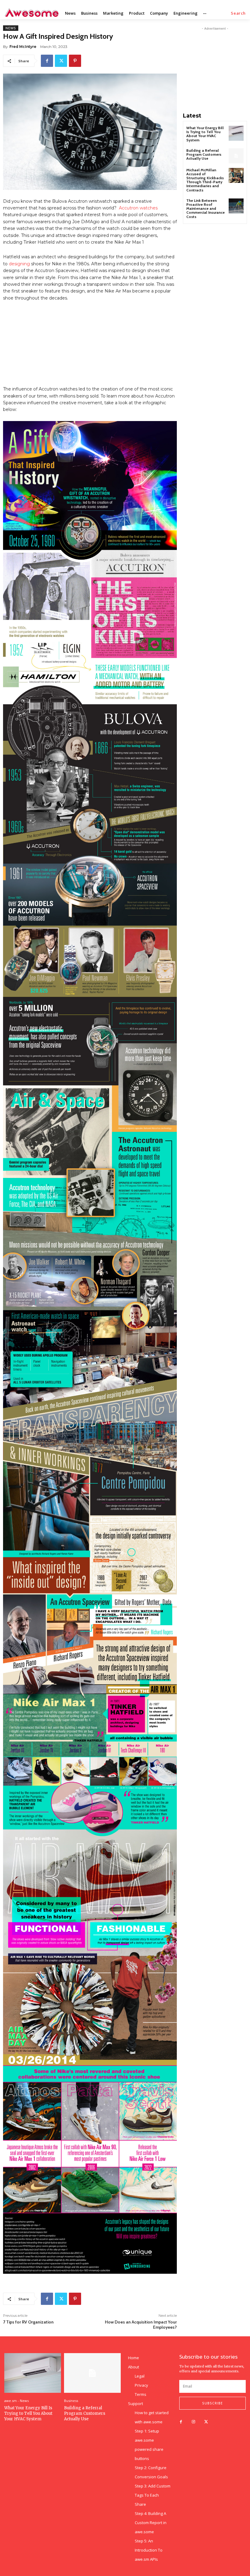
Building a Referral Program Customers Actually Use (204, 154)
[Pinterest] (75, 61)
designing (19, 264)
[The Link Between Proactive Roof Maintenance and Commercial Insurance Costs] (236, 206)
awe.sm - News (16, 2401)
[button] (238, 13)
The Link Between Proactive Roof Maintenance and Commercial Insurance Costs (205, 209)
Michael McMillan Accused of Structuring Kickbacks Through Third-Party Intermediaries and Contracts (205, 180)
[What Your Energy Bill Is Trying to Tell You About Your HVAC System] (236, 133)
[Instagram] (193, 2422)
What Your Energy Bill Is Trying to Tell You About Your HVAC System (205, 134)
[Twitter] (61, 61)
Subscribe (212, 2403)
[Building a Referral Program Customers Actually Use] (236, 156)
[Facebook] (47, 61)
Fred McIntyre (23, 47)
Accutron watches (138, 208)
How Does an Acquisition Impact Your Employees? (141, 2325)
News (11, 28)
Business (71, 2401)
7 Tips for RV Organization (28, 2322)
